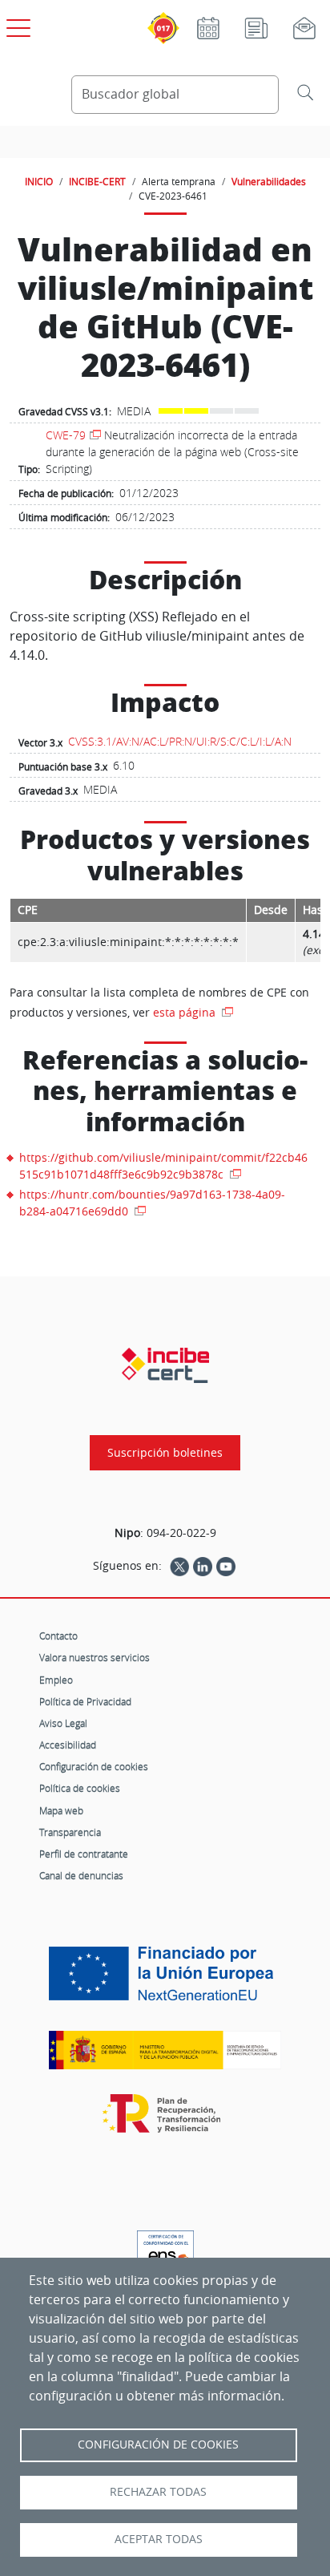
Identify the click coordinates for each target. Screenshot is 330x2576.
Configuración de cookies (94, 1766)
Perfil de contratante (84, 1854)
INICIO (39, 181)
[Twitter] (179, 1566)
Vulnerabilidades (269, 181)
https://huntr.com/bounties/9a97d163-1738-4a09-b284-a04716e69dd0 (152, 1203)
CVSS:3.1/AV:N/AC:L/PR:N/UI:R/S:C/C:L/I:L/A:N (180, 741)
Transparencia (70, 1832)
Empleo (56, 1680)
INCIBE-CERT (97, 181)
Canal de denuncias (81, 1875)
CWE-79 (66, 435)
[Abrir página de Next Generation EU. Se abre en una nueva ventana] (165, 1980)
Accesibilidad (68, 1745)
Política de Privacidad (85, 1701)
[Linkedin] (203, 1566)
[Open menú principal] (16, 25)
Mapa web (61, 1810)
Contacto (58, 1636)
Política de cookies (80, 1788)
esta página (186, 1012)
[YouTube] (226, 1566)
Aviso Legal (63, 1723)
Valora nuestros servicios (95, 1657)
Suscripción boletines (165, 1453)
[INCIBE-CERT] (165, 1365)
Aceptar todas (159, 2539)
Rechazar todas (158, 2492)
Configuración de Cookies (158, 2445)
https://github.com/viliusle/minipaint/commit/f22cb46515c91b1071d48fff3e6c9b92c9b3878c (163, 1166)
